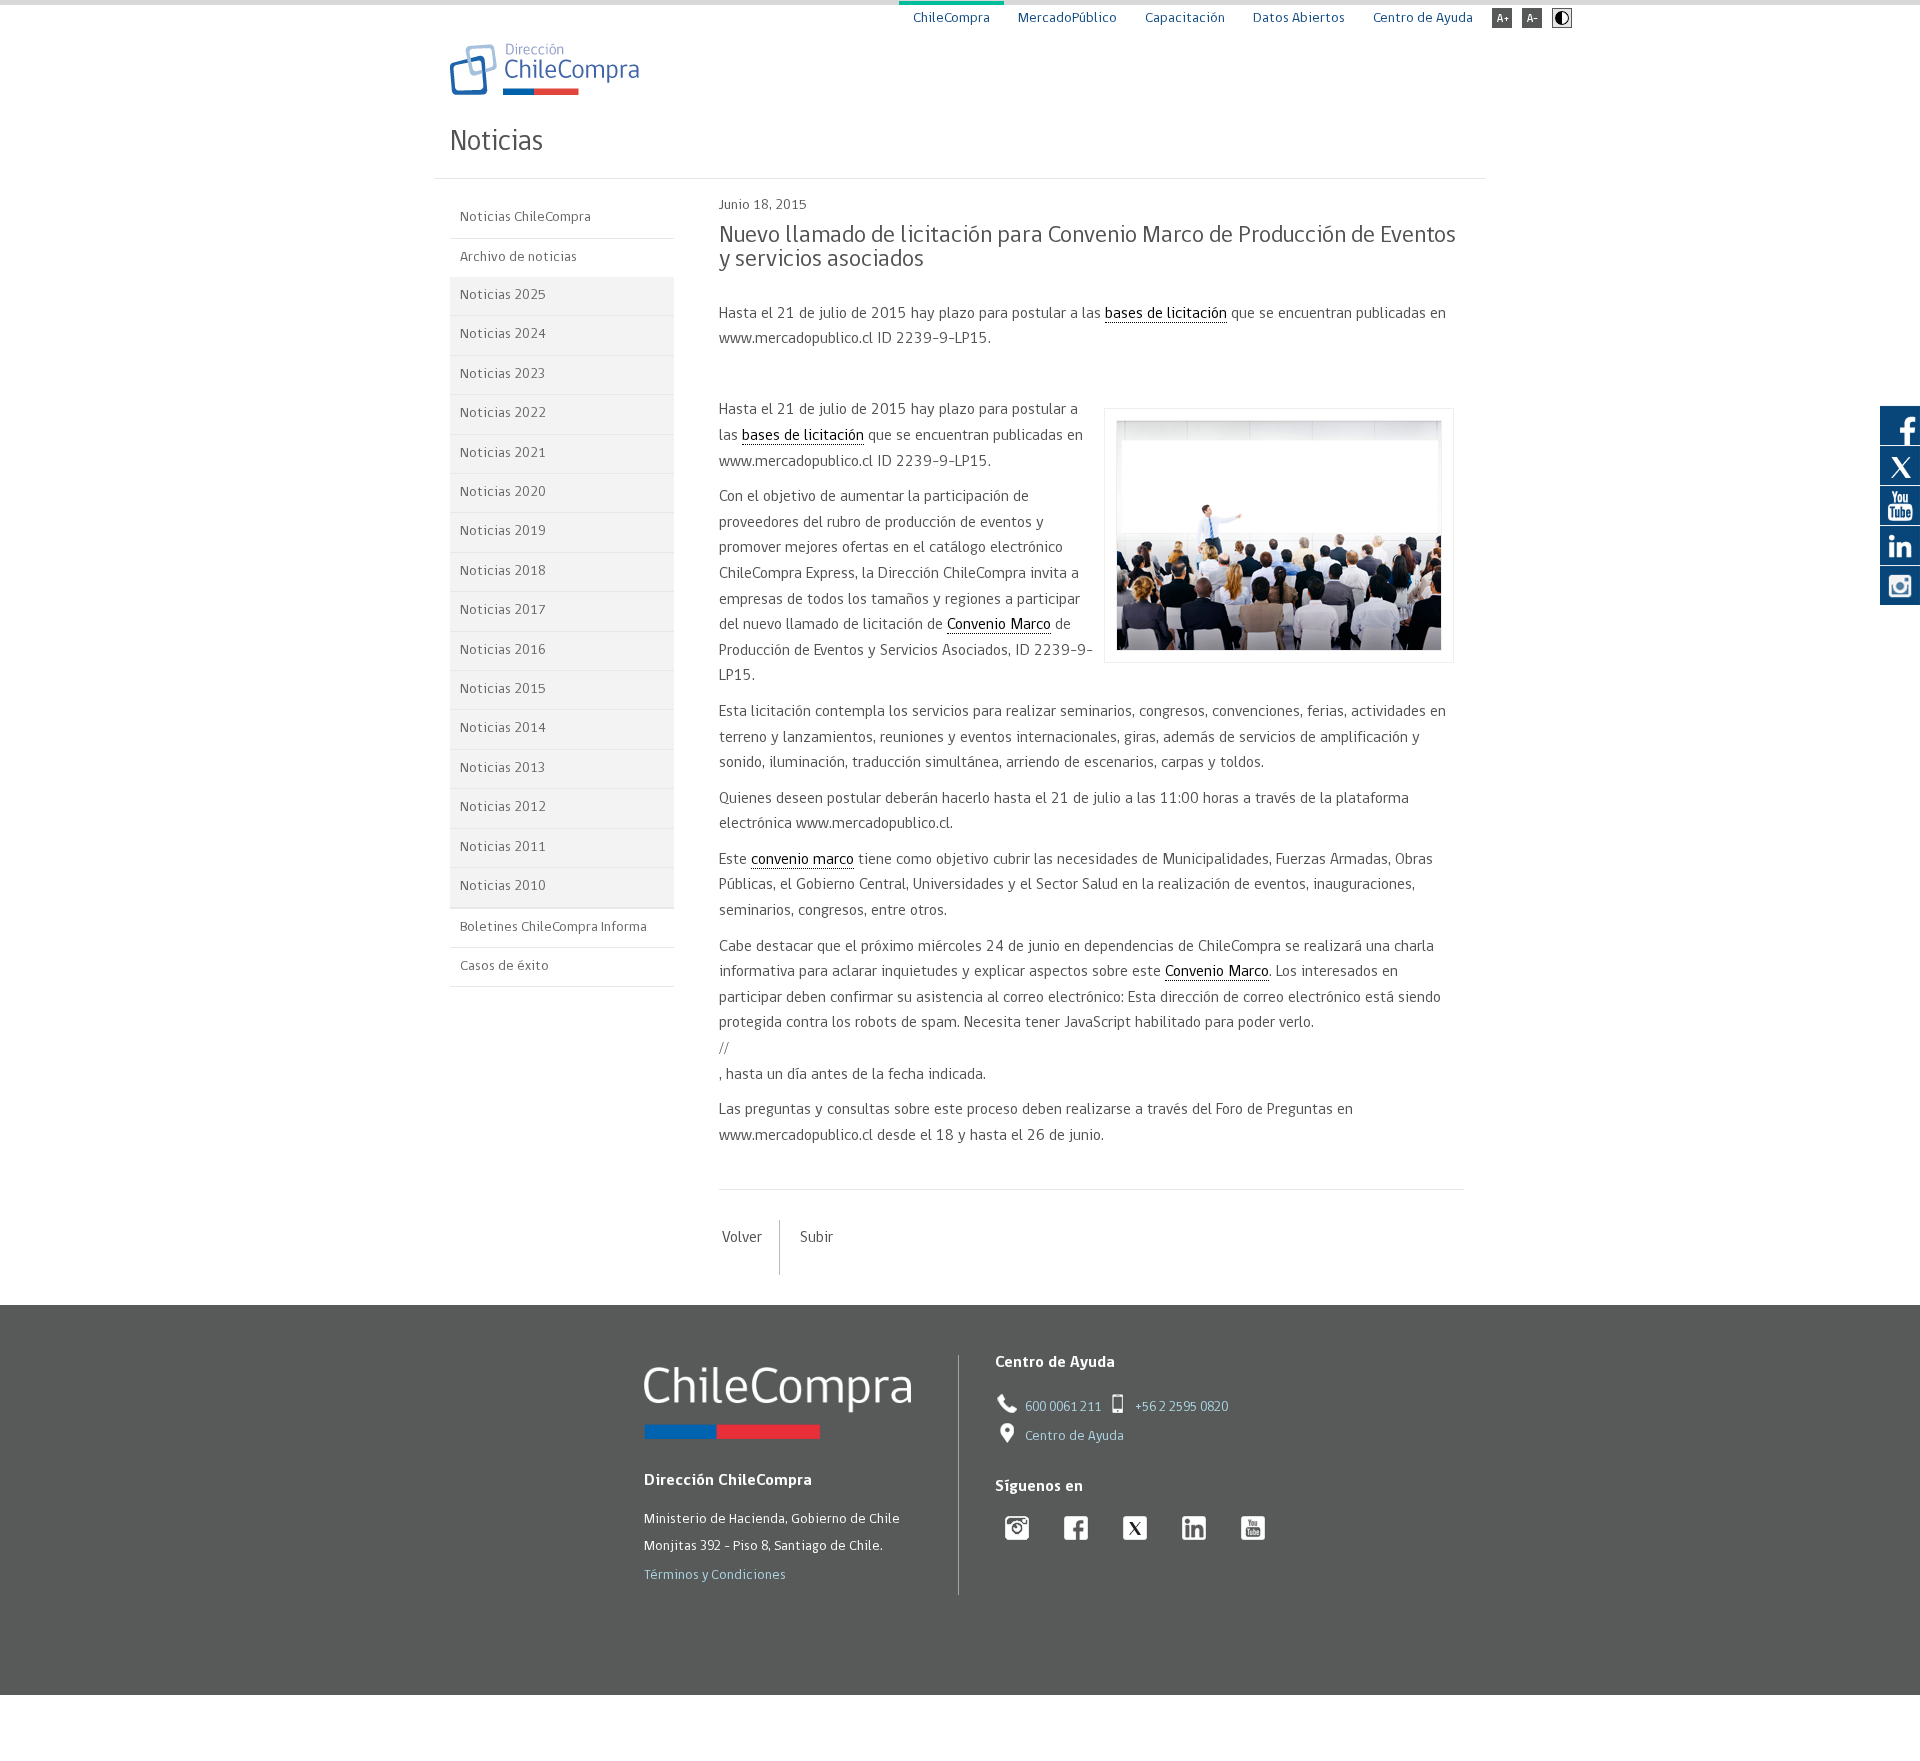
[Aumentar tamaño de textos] (1502, 24)
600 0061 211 (1063, 1407)
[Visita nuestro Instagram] (1900, 585)
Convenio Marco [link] (999, 625)
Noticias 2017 (503, 610)
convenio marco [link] (802, 860)
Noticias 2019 (503, 531)
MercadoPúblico (1067, 18)
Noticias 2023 (503, 374)
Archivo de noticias (518, 257)
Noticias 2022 (503, 413)
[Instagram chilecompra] (1017, 1529)
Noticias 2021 (503, 453)
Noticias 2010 (503, 886)
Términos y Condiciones (715, 1575)
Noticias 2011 (503, 847)
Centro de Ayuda (1423, 18)
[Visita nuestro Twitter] (1900, 465)
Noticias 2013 (503, 768)
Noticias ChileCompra (525, 217)
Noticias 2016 (503, 650)
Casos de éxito (504, 966)
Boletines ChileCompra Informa (553, 927)
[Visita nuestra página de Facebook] (1900, 425)
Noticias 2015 (503, 689)
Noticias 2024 (503, 334)
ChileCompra (951, 18)
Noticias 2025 (503, 295)
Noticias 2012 (503, 807)
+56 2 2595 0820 (1181, 1407)
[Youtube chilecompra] (1253, 1529)
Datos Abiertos (1299, 18)
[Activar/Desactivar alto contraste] (1559, 24)
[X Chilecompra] (1135, 1529)
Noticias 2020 (503, 492)
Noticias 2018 (503, 571)
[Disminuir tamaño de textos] (1532, 24)
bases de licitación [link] (1166, 314)
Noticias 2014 (503, 728)
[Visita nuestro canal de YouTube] (1900, 505)
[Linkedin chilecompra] (1194, 1529)
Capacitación (1185, 18)
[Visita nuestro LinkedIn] (1900, 545)
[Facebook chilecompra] (1076, 1529)
